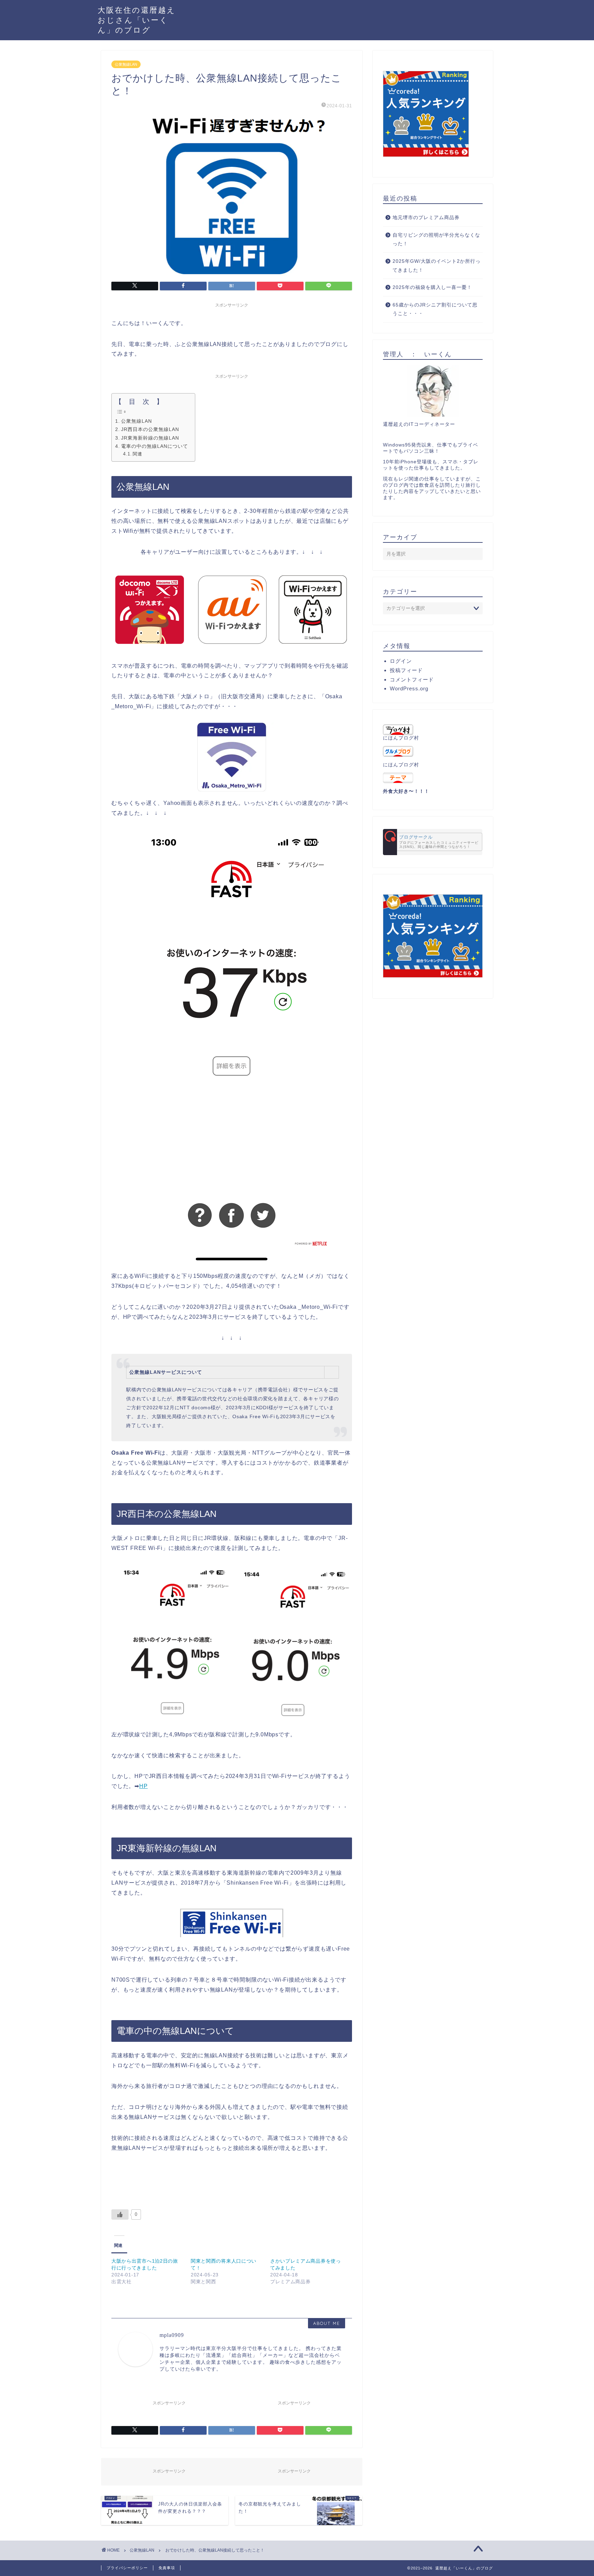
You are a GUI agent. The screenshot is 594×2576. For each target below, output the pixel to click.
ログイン (401, 661)
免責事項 (167, 2568)
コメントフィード (412, 680)
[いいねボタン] (120, 2214)
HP (144, 1786)
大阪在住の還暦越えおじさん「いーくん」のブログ (137, 20)
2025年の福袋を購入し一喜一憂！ (432, 287)
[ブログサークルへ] (433, 842)
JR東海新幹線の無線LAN (150, 438)
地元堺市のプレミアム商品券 (426, 218)
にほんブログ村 (401, 738)
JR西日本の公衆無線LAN (150, 429)
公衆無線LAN (126, 64)
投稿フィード (406, 670)
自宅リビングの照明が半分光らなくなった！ (436, 240)
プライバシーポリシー (127, 2568)
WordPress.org (409, 688)
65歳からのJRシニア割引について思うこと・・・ (435, 309)
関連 (137, 454)
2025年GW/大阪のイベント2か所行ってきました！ (437, 266)
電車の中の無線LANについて (155, 446)
